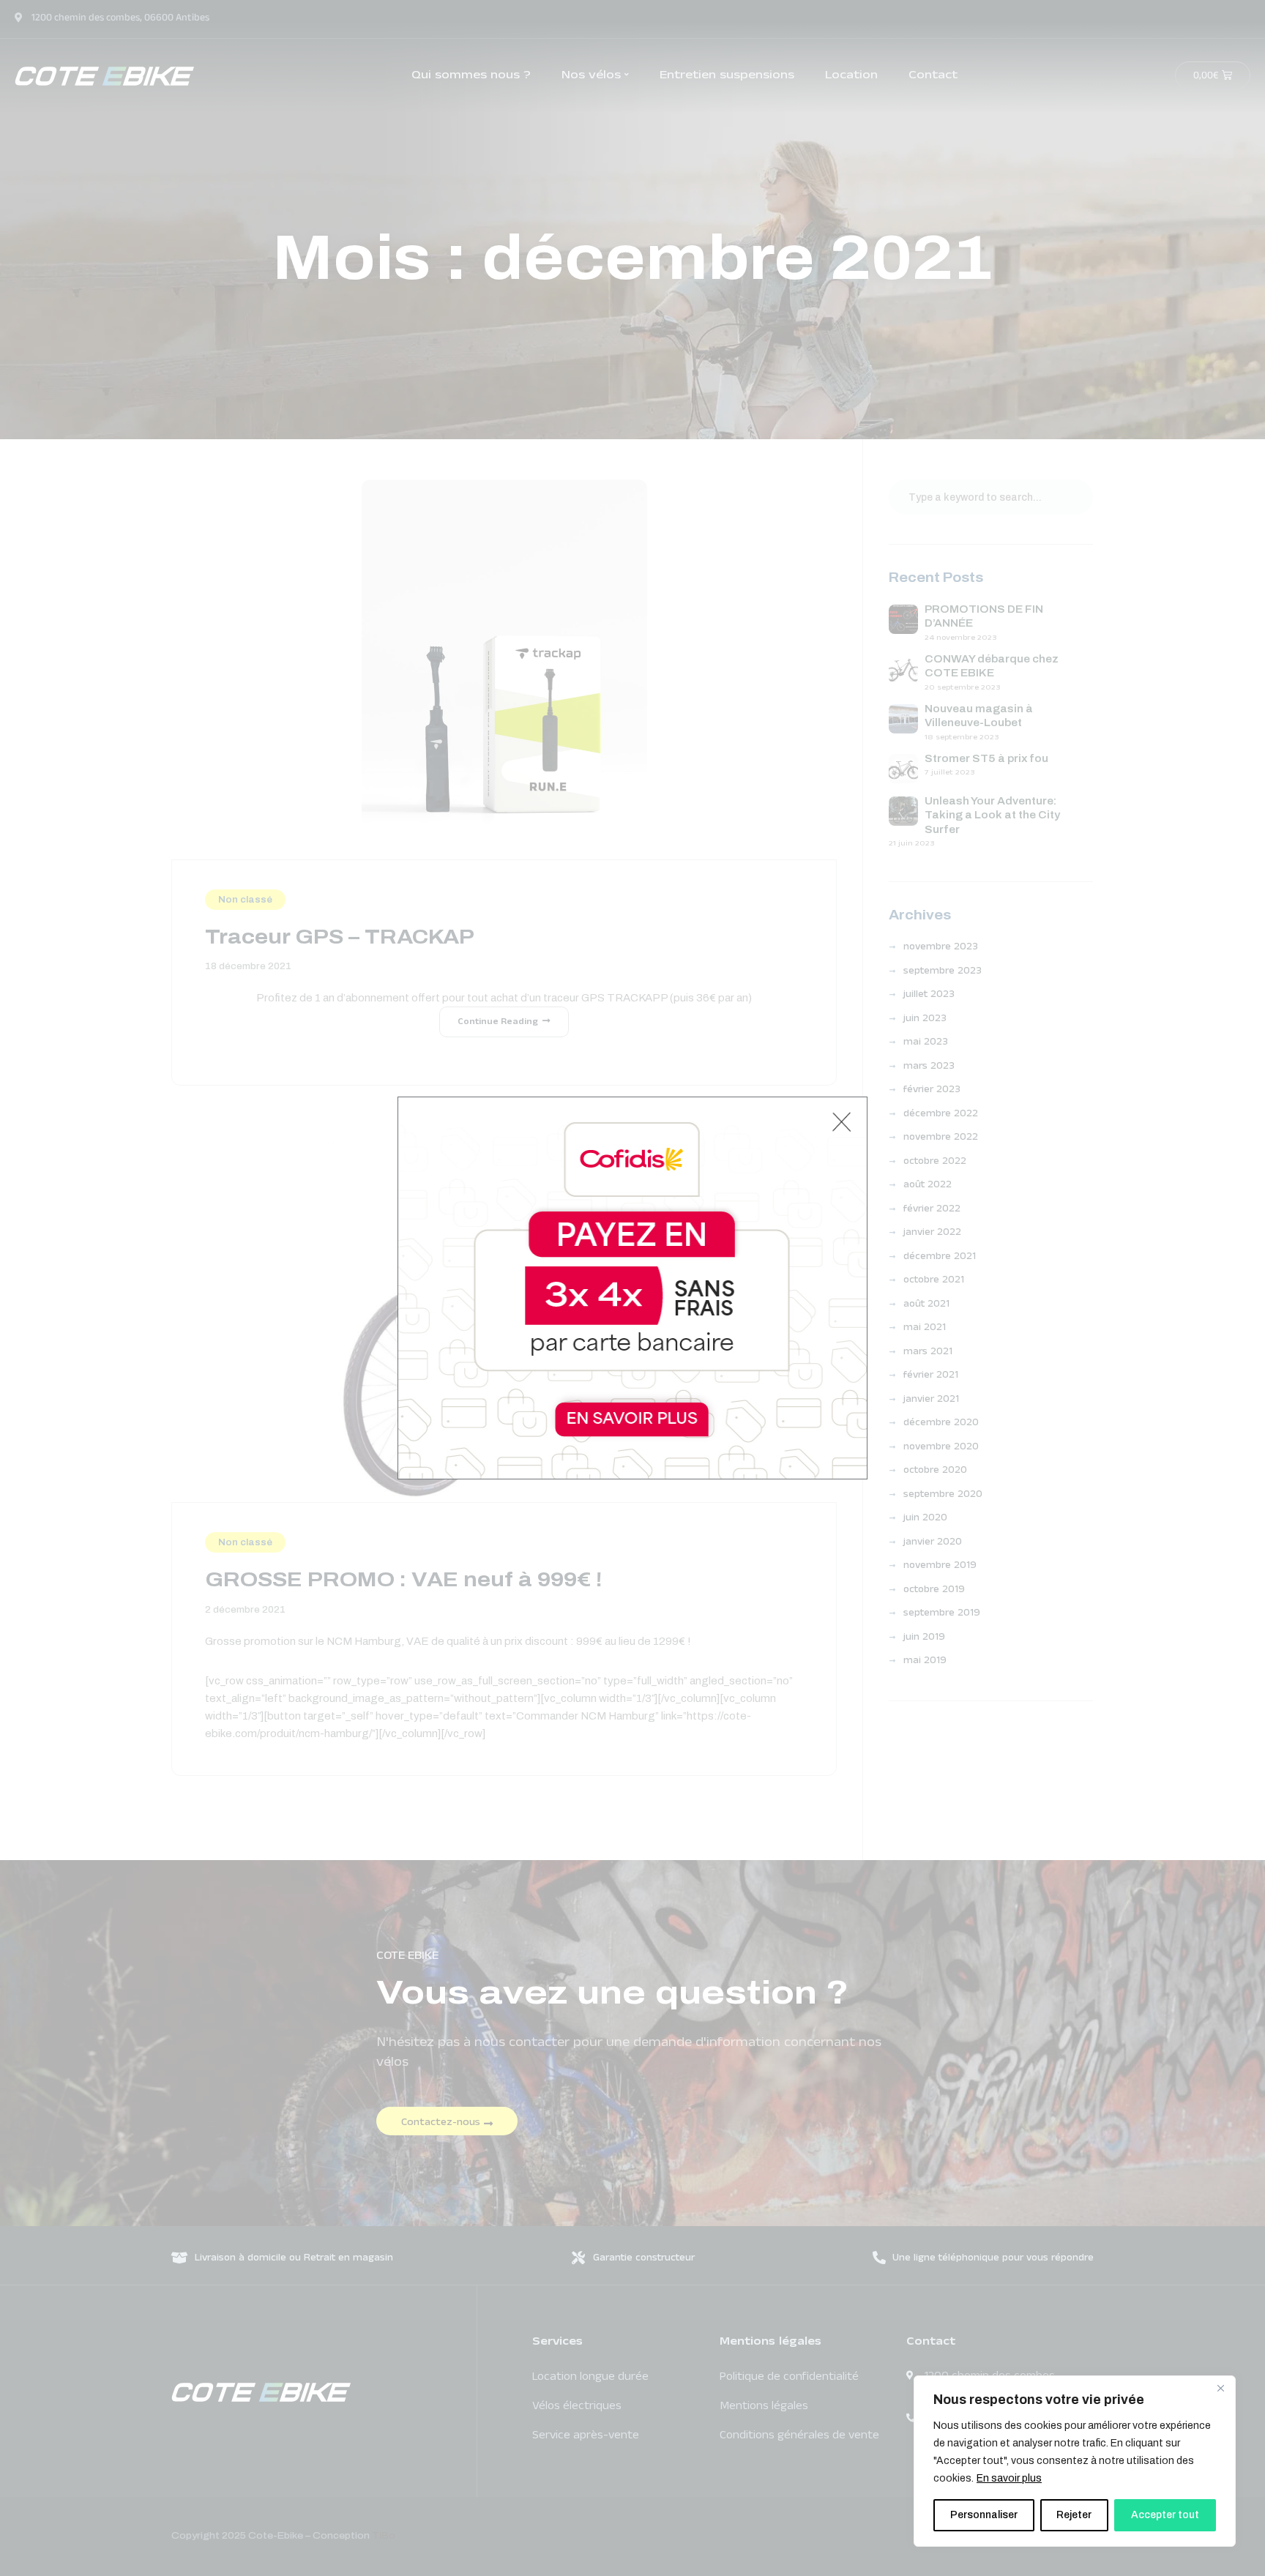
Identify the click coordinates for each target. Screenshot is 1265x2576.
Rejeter (1074, 2515)
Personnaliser (984, 2515)
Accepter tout (1165, 2515)
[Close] (1220, 2388)
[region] (1075, 2461)
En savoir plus (1009, 2478)
